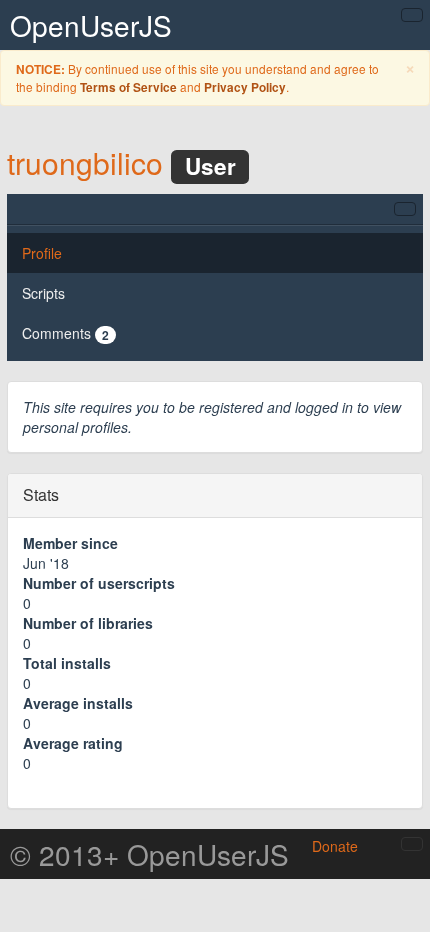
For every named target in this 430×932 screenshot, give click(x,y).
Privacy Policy (245, 87)
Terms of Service (128, 87)
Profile (42, 253)
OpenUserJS (91, 25)
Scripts (43, 293)
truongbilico (85, 162)
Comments (65, 333)
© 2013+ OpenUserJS (149, 854)
